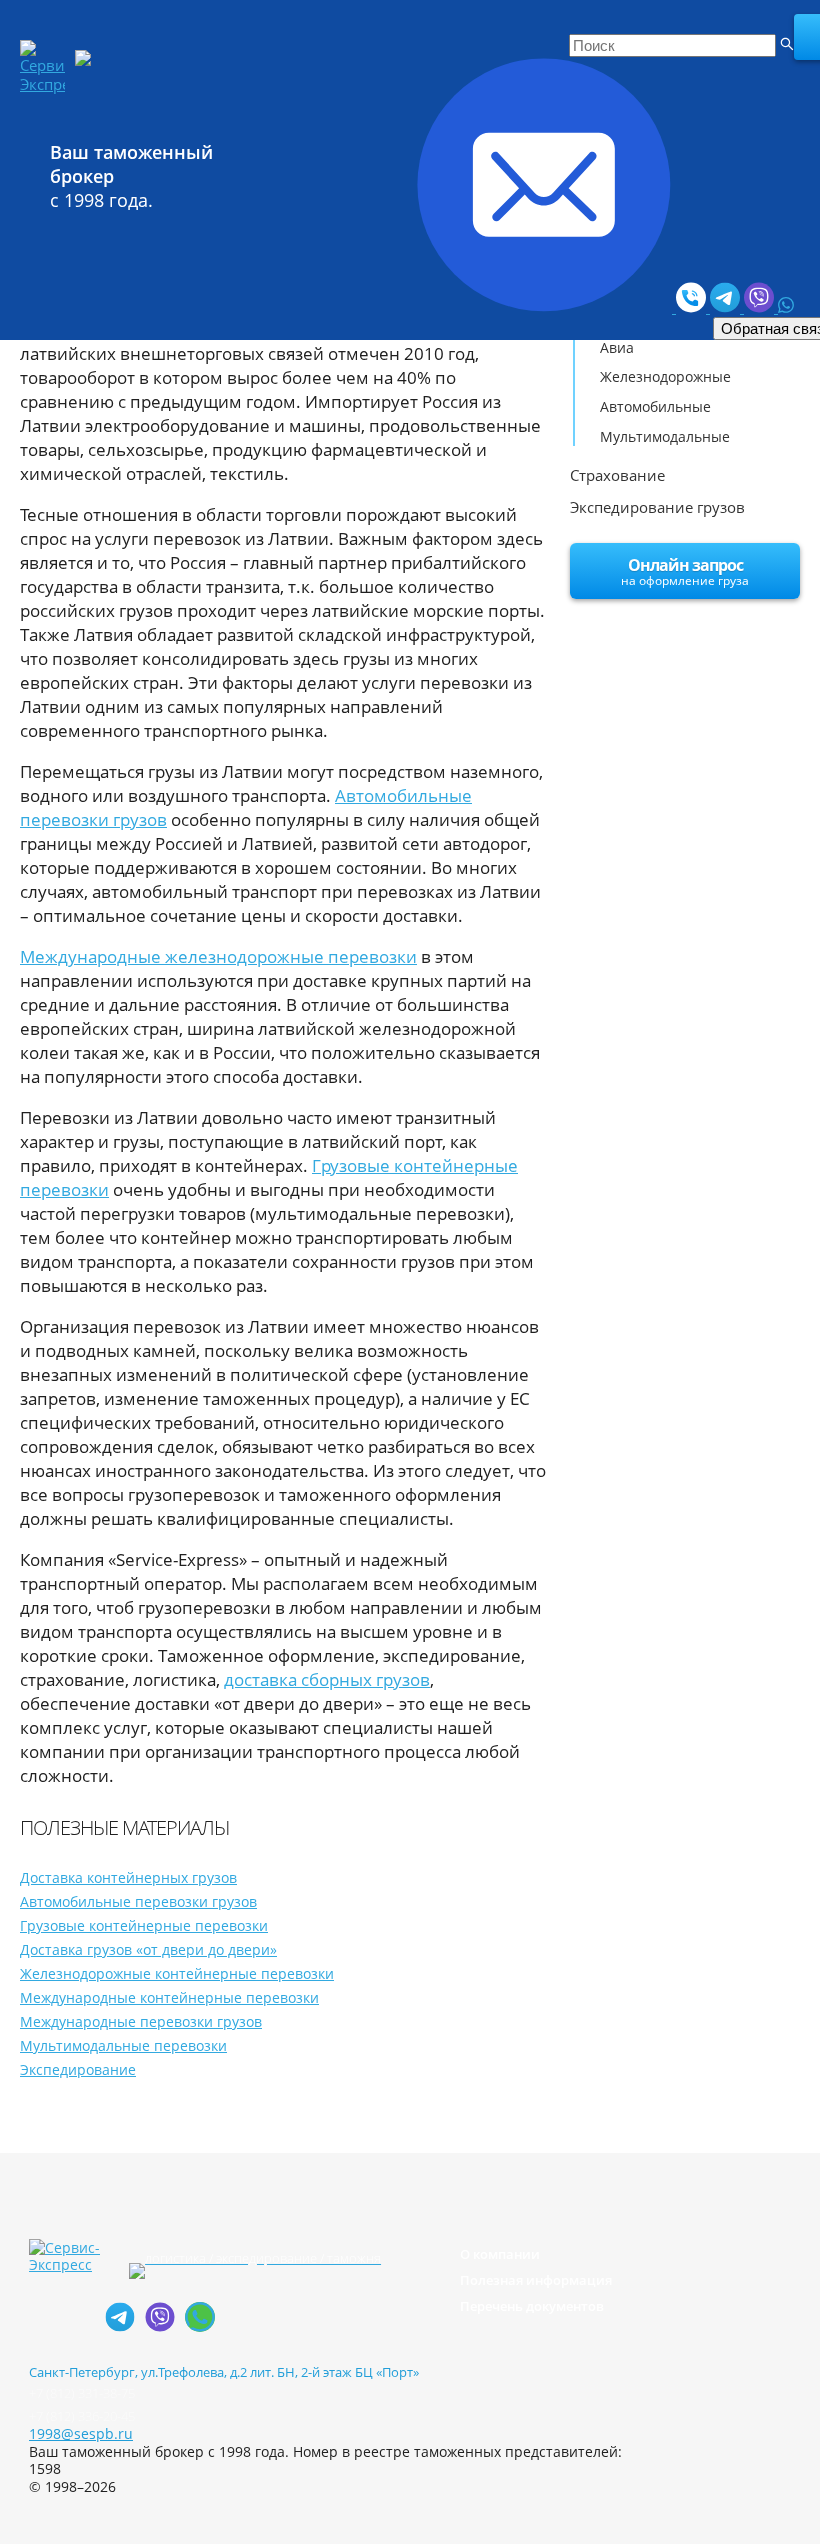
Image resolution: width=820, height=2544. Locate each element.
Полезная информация (536, 2280)
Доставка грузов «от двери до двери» (148, 1949)
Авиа (617, 347)
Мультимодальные (665, 436)
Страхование (617, 475)
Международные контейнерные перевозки (169, 1997)
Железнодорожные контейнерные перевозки (177, 1973)
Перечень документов (532, 2306)
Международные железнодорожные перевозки (218, 956)
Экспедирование (78, 2069)
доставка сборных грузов (327, 1679)
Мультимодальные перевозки (123, 2045)
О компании (500, 2254)
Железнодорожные (665, 376)
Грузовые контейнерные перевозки (144, 1925)
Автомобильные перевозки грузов (138, 1901)
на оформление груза (685, 571)
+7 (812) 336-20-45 (82, 2416)
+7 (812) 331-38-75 (82, 2393)
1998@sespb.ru (81, 2433)
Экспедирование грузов (657, 507)
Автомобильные (655, 406)
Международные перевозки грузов (141, 2021)
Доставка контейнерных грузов (128, 1877)
